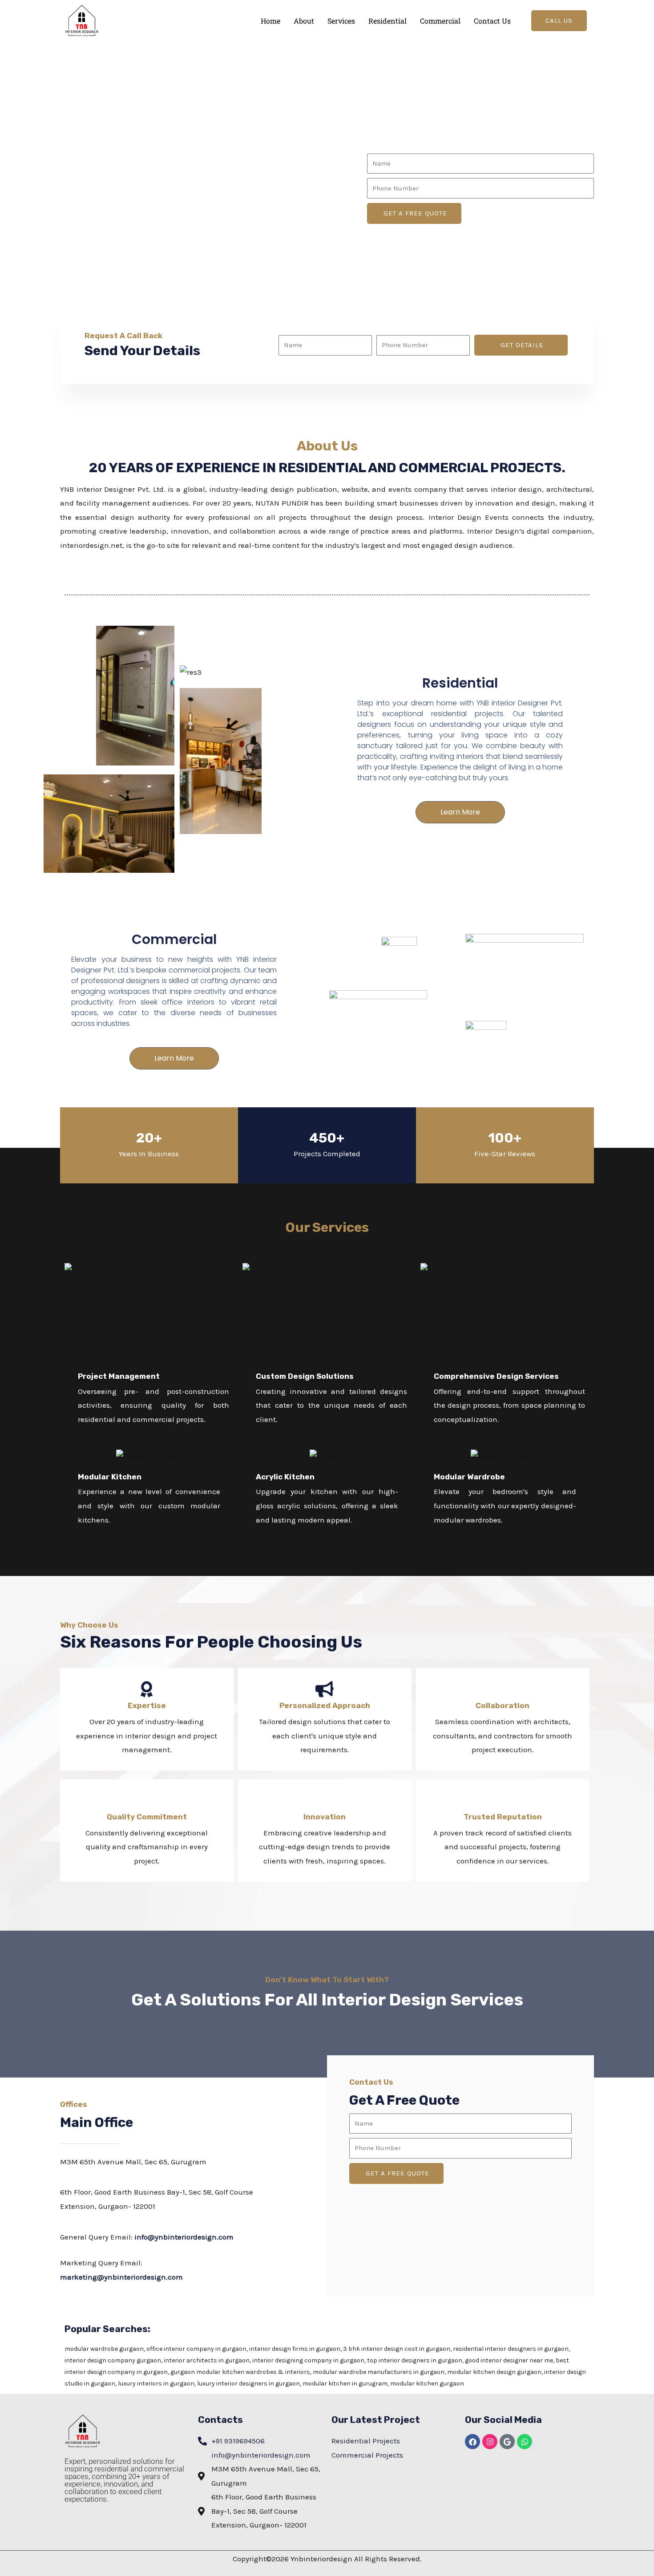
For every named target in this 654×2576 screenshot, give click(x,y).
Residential (388, 21)
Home (270, 21)
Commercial (440, 21)
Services (341, 21)
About (304, 21)
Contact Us (492, 21)
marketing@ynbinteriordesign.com (121, 2277)
